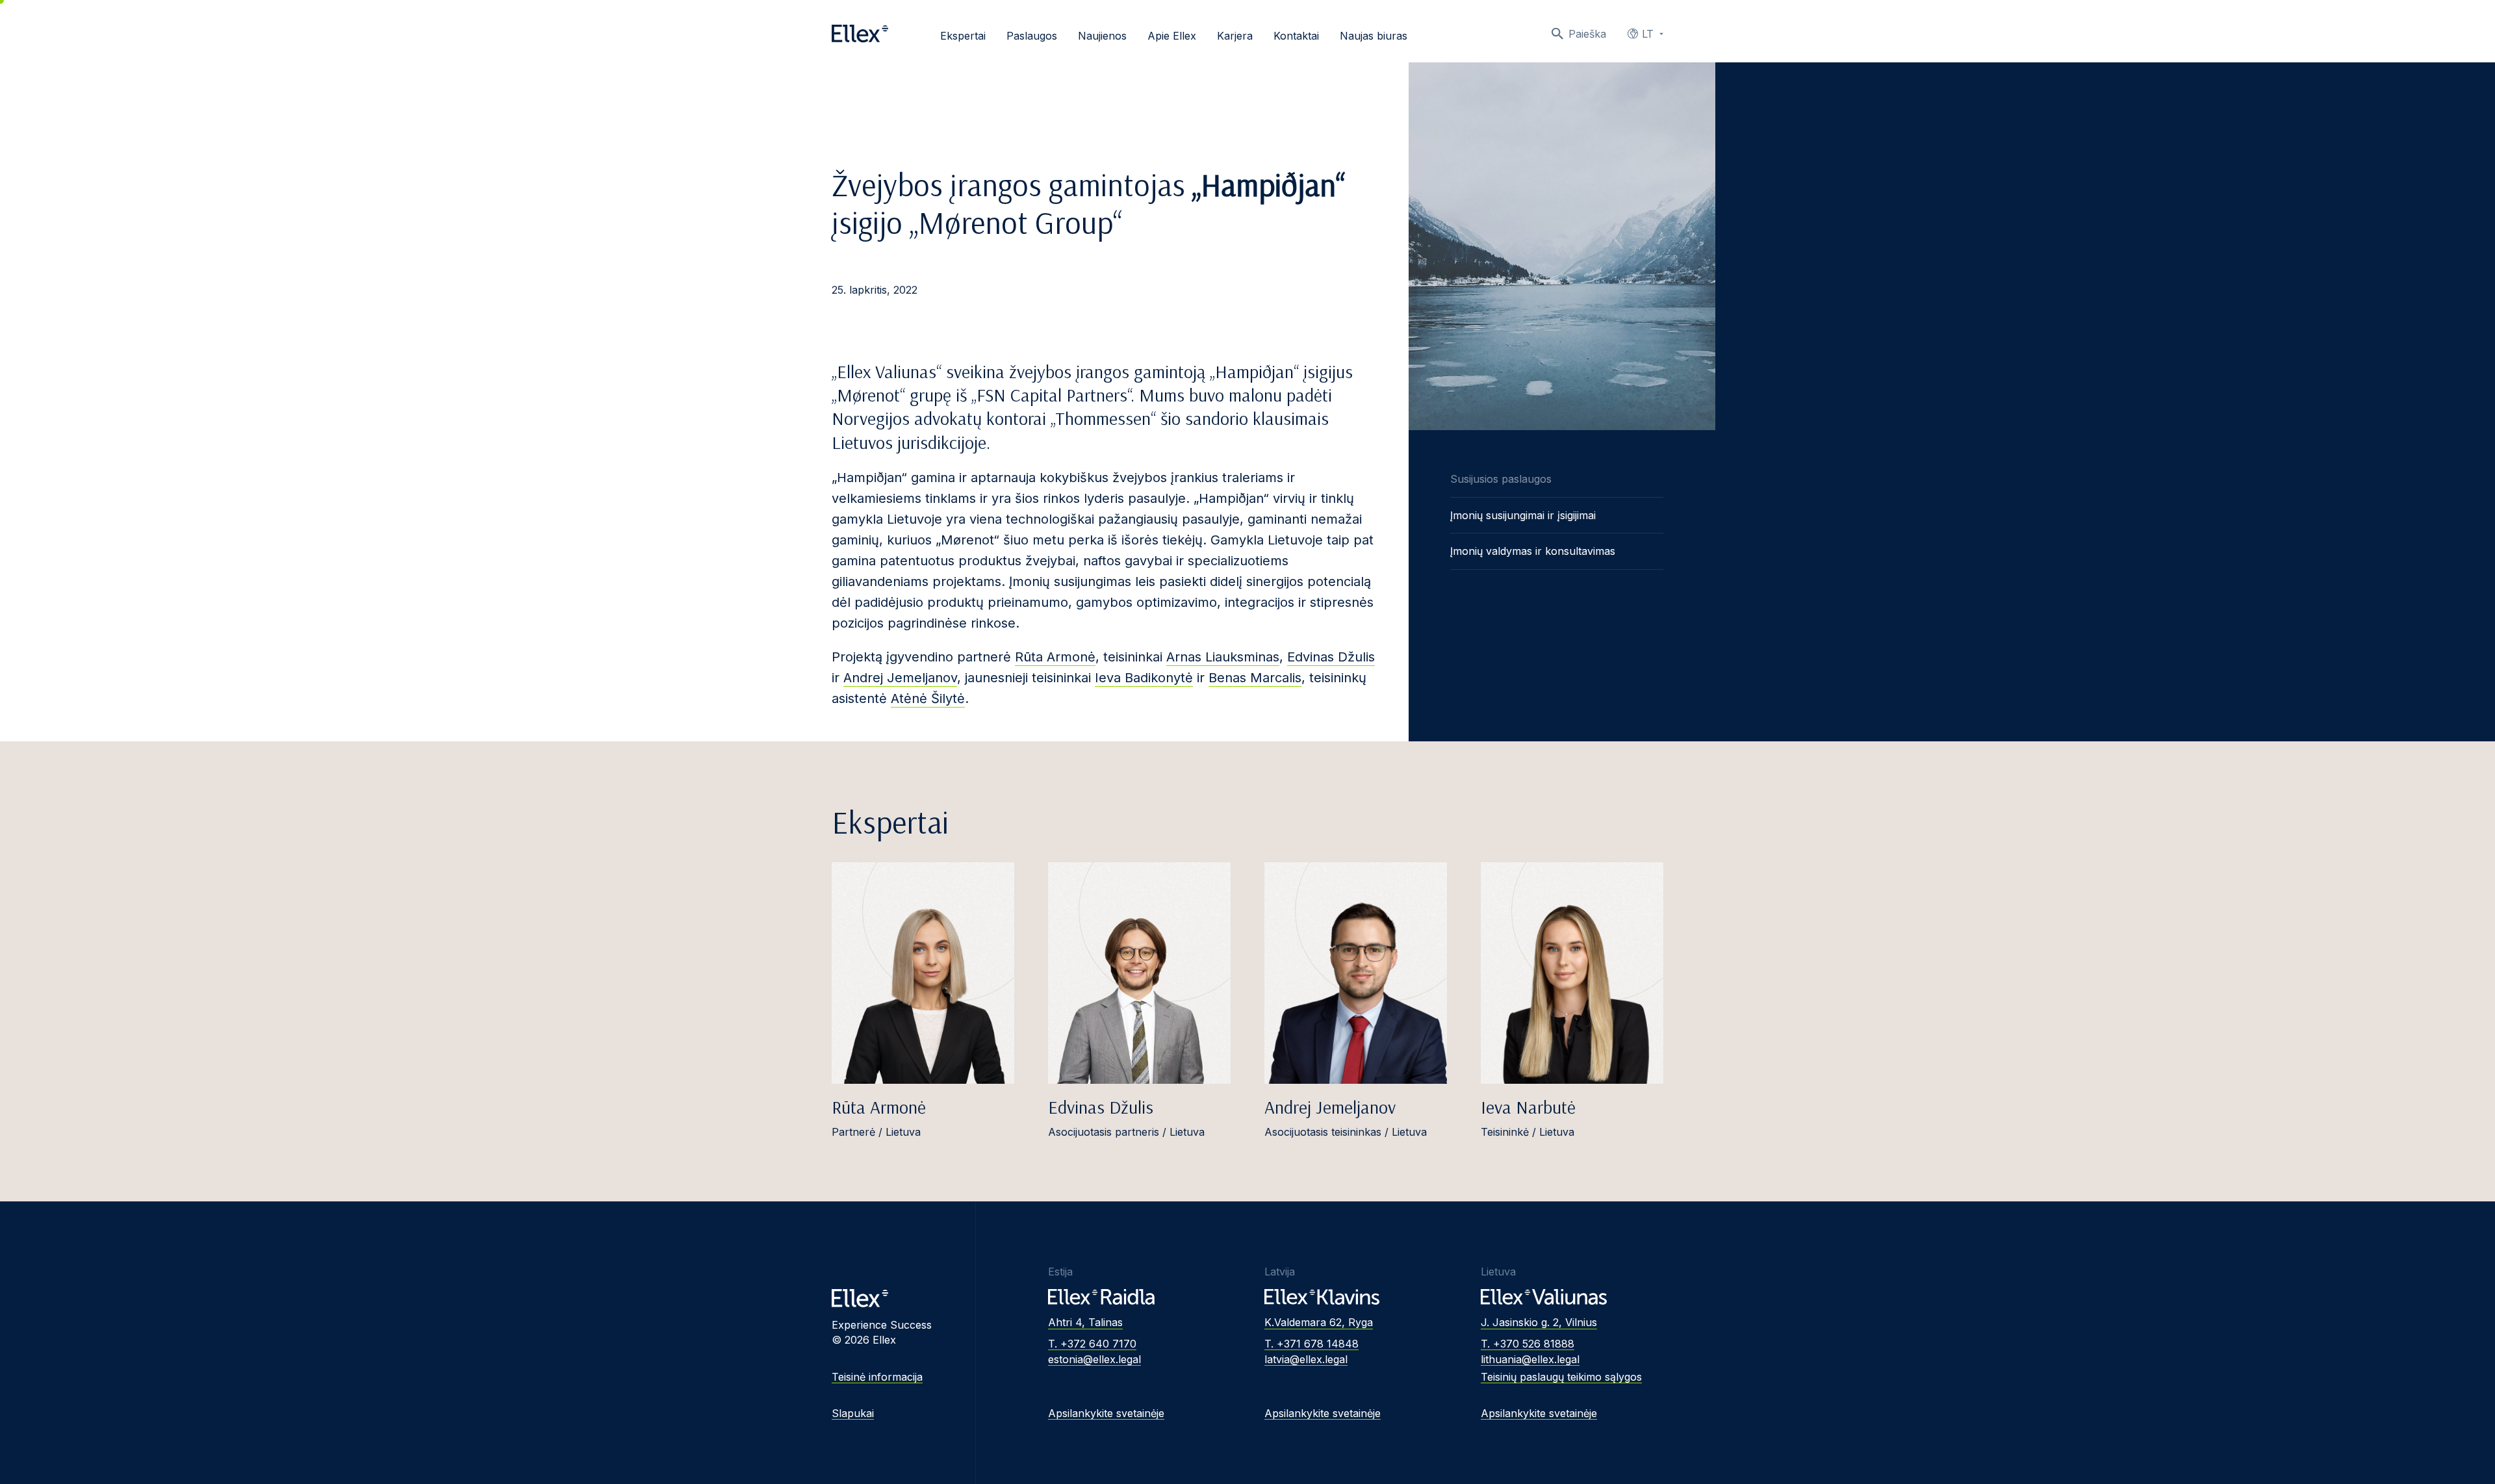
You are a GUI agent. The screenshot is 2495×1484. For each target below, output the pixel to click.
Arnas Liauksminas (1223, 657)
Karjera (1235, 36)
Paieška (1587, 34)
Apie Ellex (1172, 36)
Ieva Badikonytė (1144, 678)
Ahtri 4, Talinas (1085, 1322)
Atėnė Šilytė (928, 698)
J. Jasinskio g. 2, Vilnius (1539, 1322)
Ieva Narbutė (1528, 1107)
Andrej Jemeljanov (900, 678)
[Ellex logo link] (860, 34)
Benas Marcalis (1255, 678)
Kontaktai (1296, 36)
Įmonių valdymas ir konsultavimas (1533, 551)
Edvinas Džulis (1331, 657)
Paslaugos (1032, 36)
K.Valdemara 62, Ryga (1319, 1322)
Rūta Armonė (1055, 657)
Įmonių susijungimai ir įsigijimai (1523, 515)
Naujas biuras (1374, 36)
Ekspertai (963, 36)
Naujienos (1102, 36)
